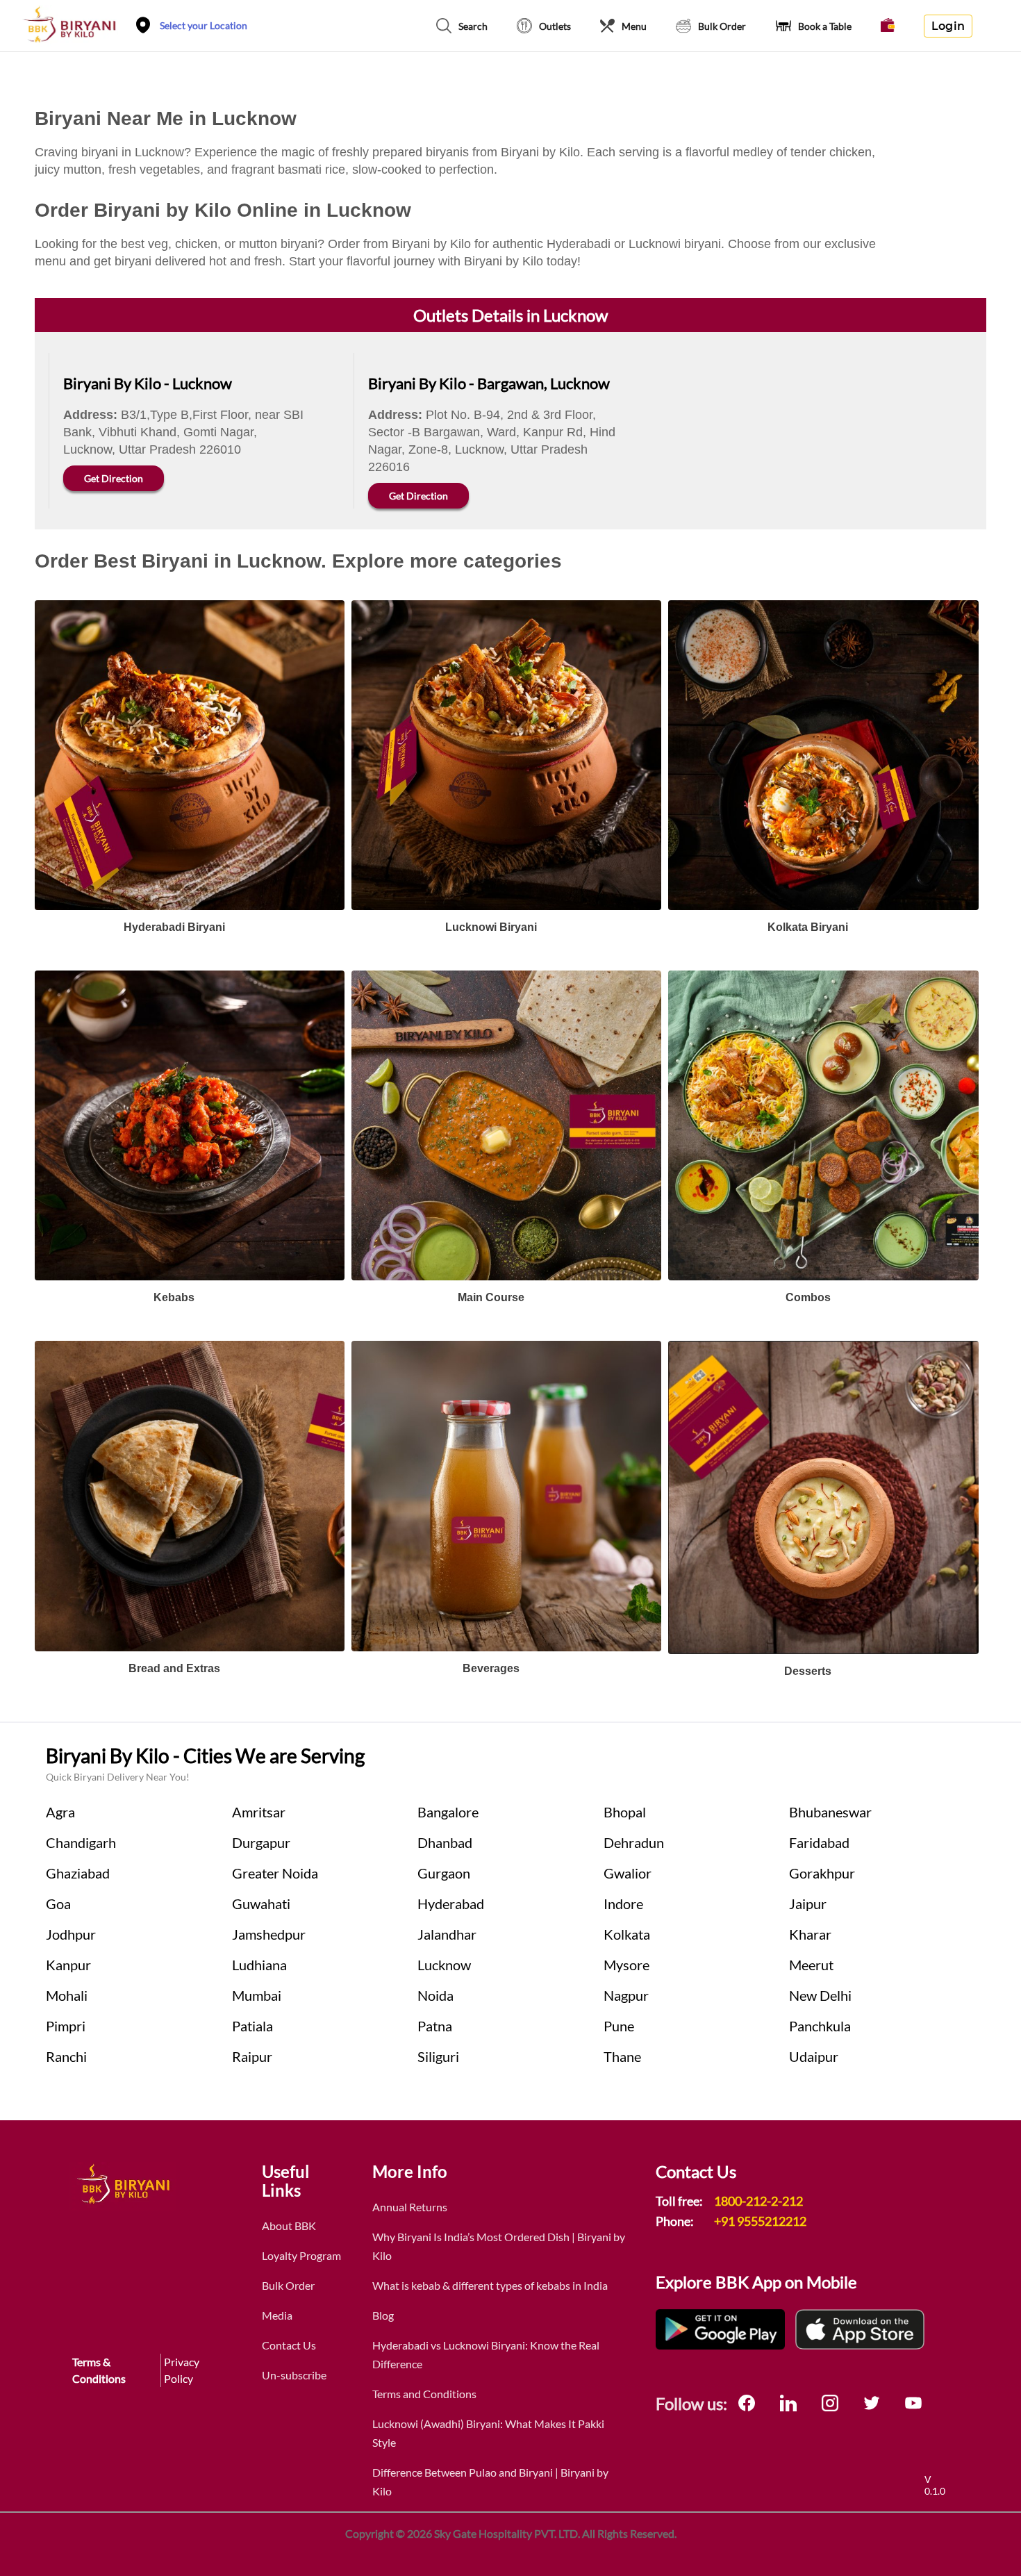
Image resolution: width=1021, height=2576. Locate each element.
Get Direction (114, 478)
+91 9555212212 (760, 2221)
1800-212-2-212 (758, 2201)
